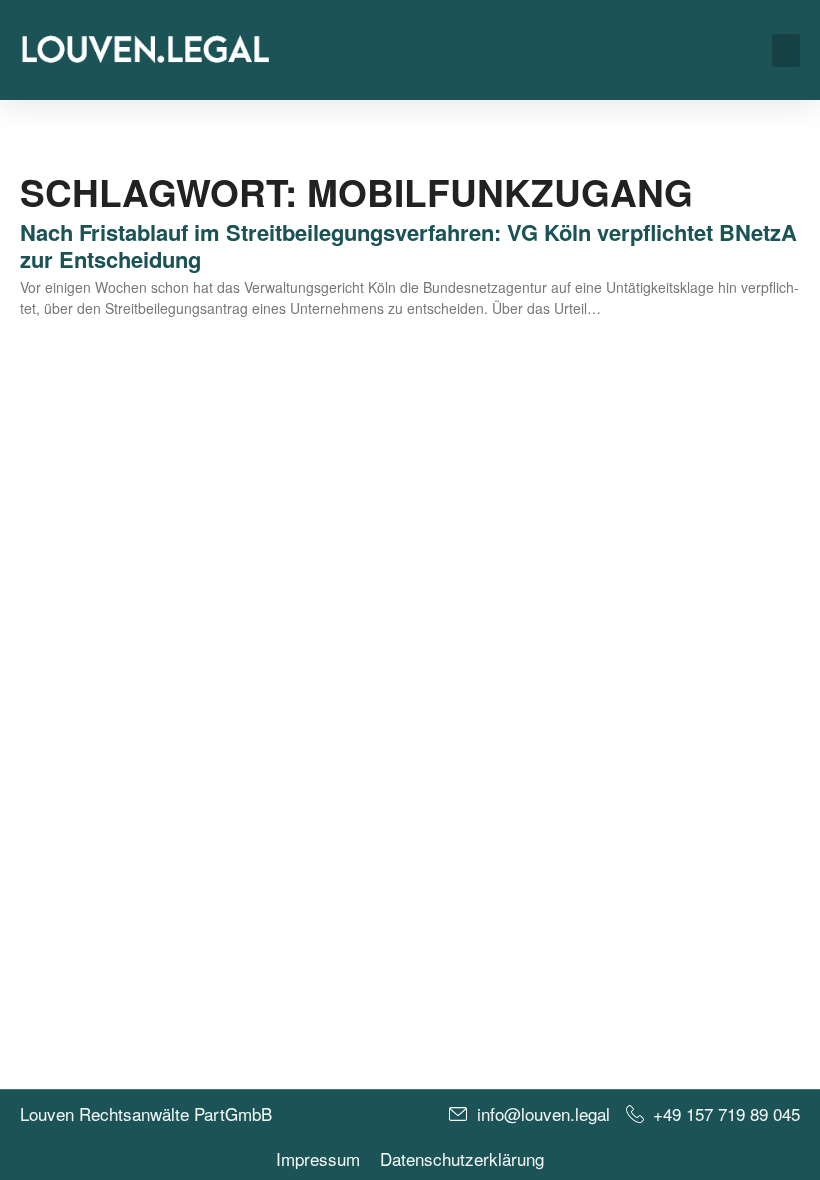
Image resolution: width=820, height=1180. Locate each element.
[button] (786, 50)
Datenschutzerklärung (462, 1159)
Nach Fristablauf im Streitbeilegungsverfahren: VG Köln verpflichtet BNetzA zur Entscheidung (408, 245)
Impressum (318, 1159)
